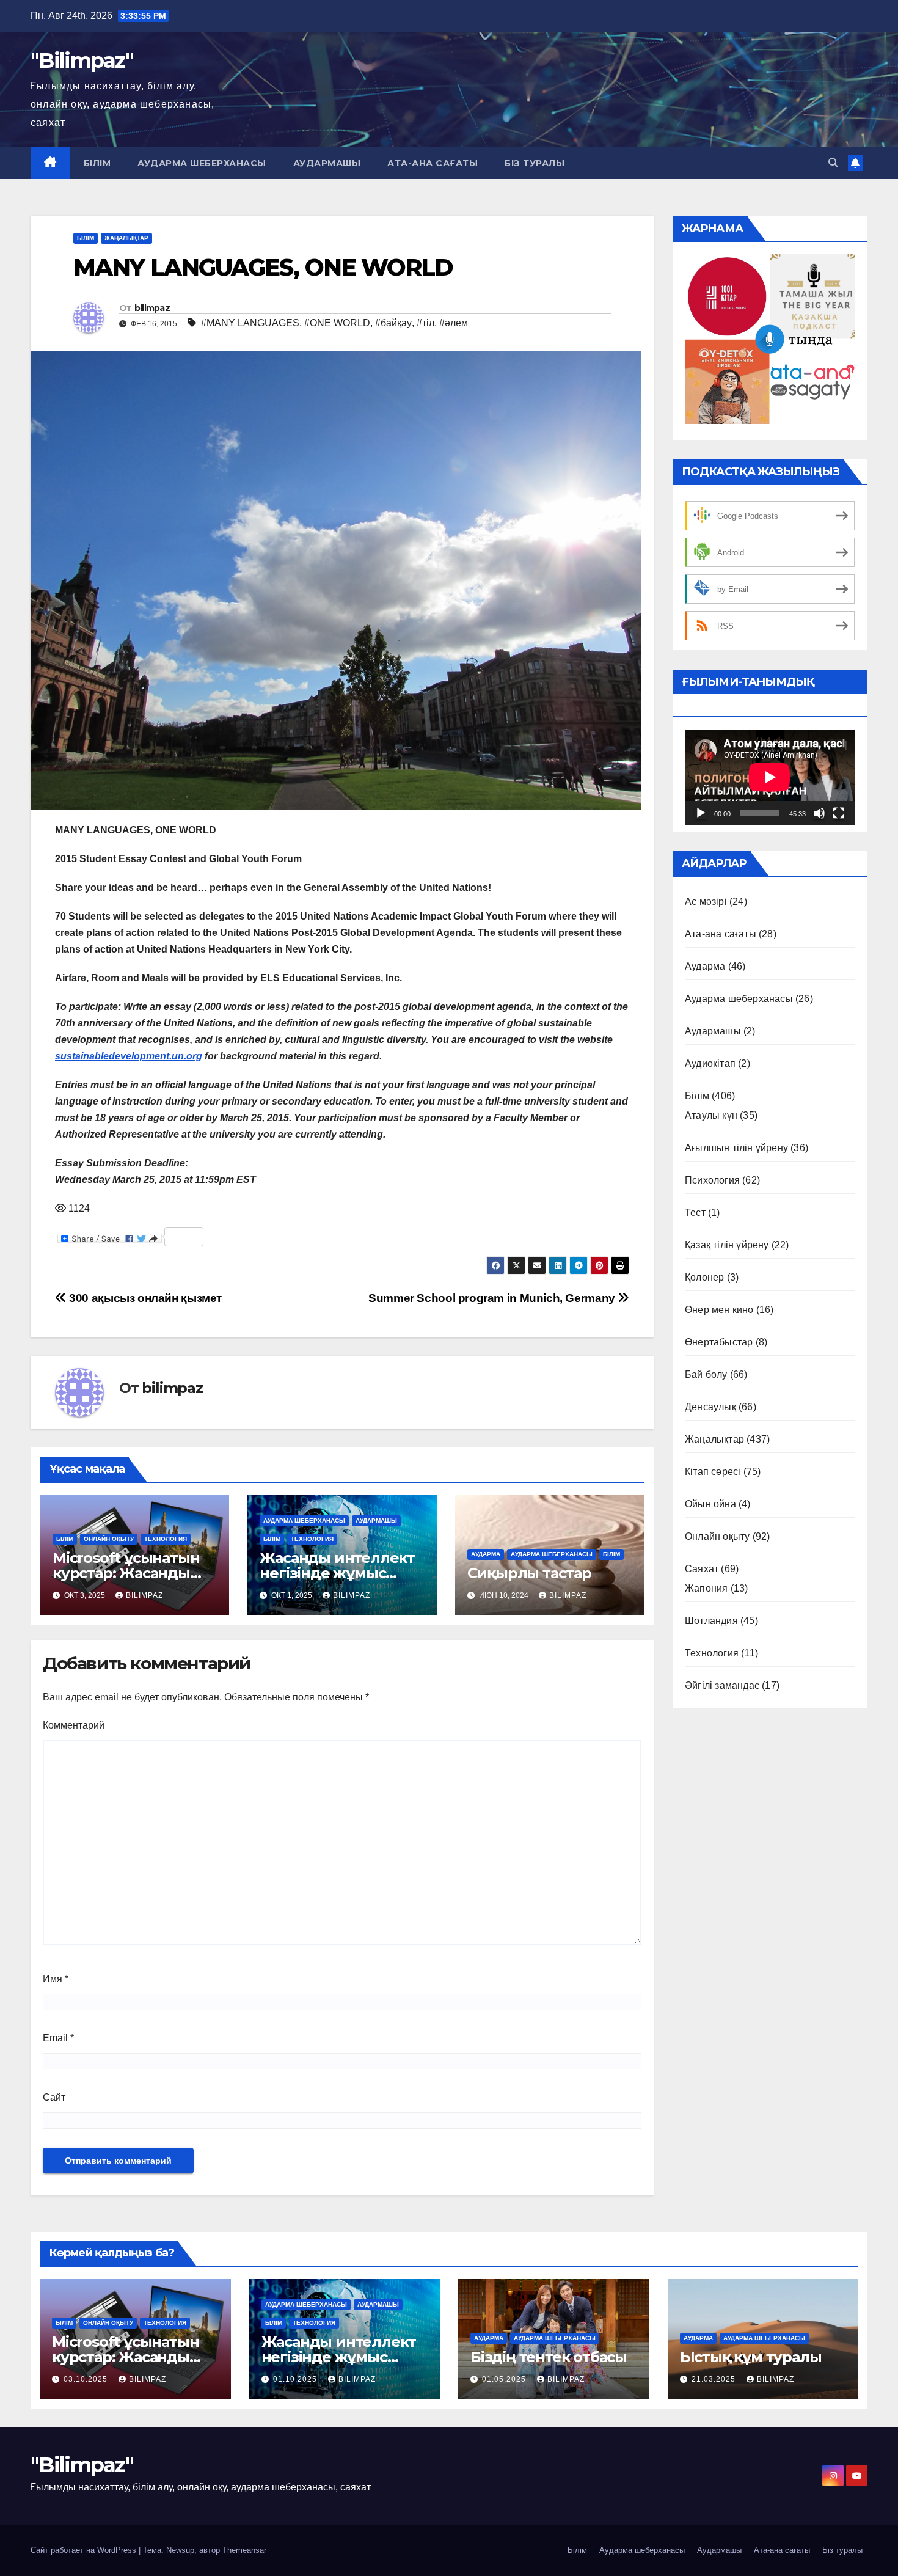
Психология (712, 1180)
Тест (695, 1213)
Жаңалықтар (126, 238)
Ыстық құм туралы (751, 2357)
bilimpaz (152, 308)
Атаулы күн (711, 1115)
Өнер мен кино (719, 1310)
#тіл (425, 323)
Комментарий (74, 1725)
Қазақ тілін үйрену (727, 1245)
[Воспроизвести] (701, 813)
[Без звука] (819, 813)
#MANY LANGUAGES (250, 323)
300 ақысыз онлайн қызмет (144, 1298)
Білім (97, 163)
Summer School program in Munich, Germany (493, 1298)
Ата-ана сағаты (433, 163)
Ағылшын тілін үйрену (736, 1148)
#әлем (454, 323)
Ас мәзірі (706, 902)
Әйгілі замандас (722, 1685)
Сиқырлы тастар (529, 1573)
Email (58, 2038)
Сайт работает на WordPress (85, 2550)
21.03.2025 (715, 2379)
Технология (166, 1539)
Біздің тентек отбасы (549, 2357)
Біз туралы (535, 163)
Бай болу (706, 1374)
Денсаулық (710, 1407)
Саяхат (702, 1569)
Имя (56, 1979)
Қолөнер (704, 1277)
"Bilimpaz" (82, 60)
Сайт (54, 2097)
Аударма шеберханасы (202, 163)
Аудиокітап (710, 1063)
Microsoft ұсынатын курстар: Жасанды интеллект (126, 1573)
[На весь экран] (839, 813)
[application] (770, 777)
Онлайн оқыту (109, 1539)
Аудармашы (327, 163)
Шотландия (711, 1621)
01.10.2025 (296, 2379)
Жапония (706, 1588)
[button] (833, 163)
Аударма (486, 1554)
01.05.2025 (505, 2379)
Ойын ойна (710, 1504)
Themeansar (244, 2550)
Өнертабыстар (719, 1342)
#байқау (393, 323)
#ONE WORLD (337, 323)
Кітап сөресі (713, 1472)
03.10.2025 (87, 2379)
